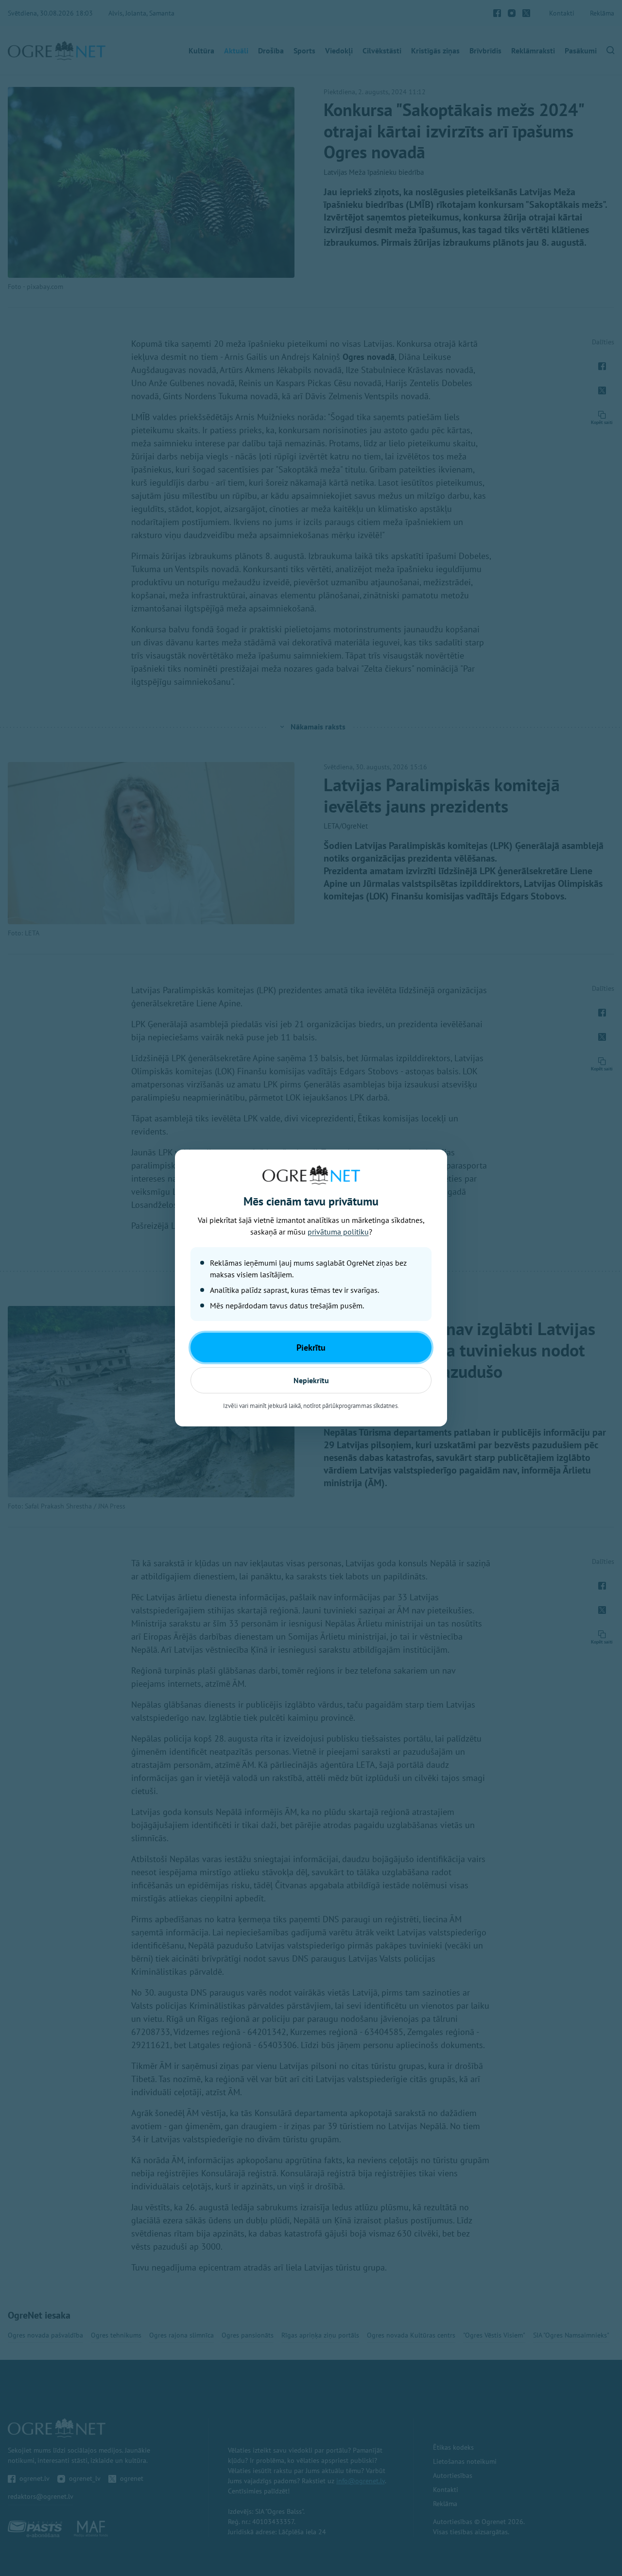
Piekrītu (311, 1347)
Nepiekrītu (311, 1380)
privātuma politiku (338, 1232)
